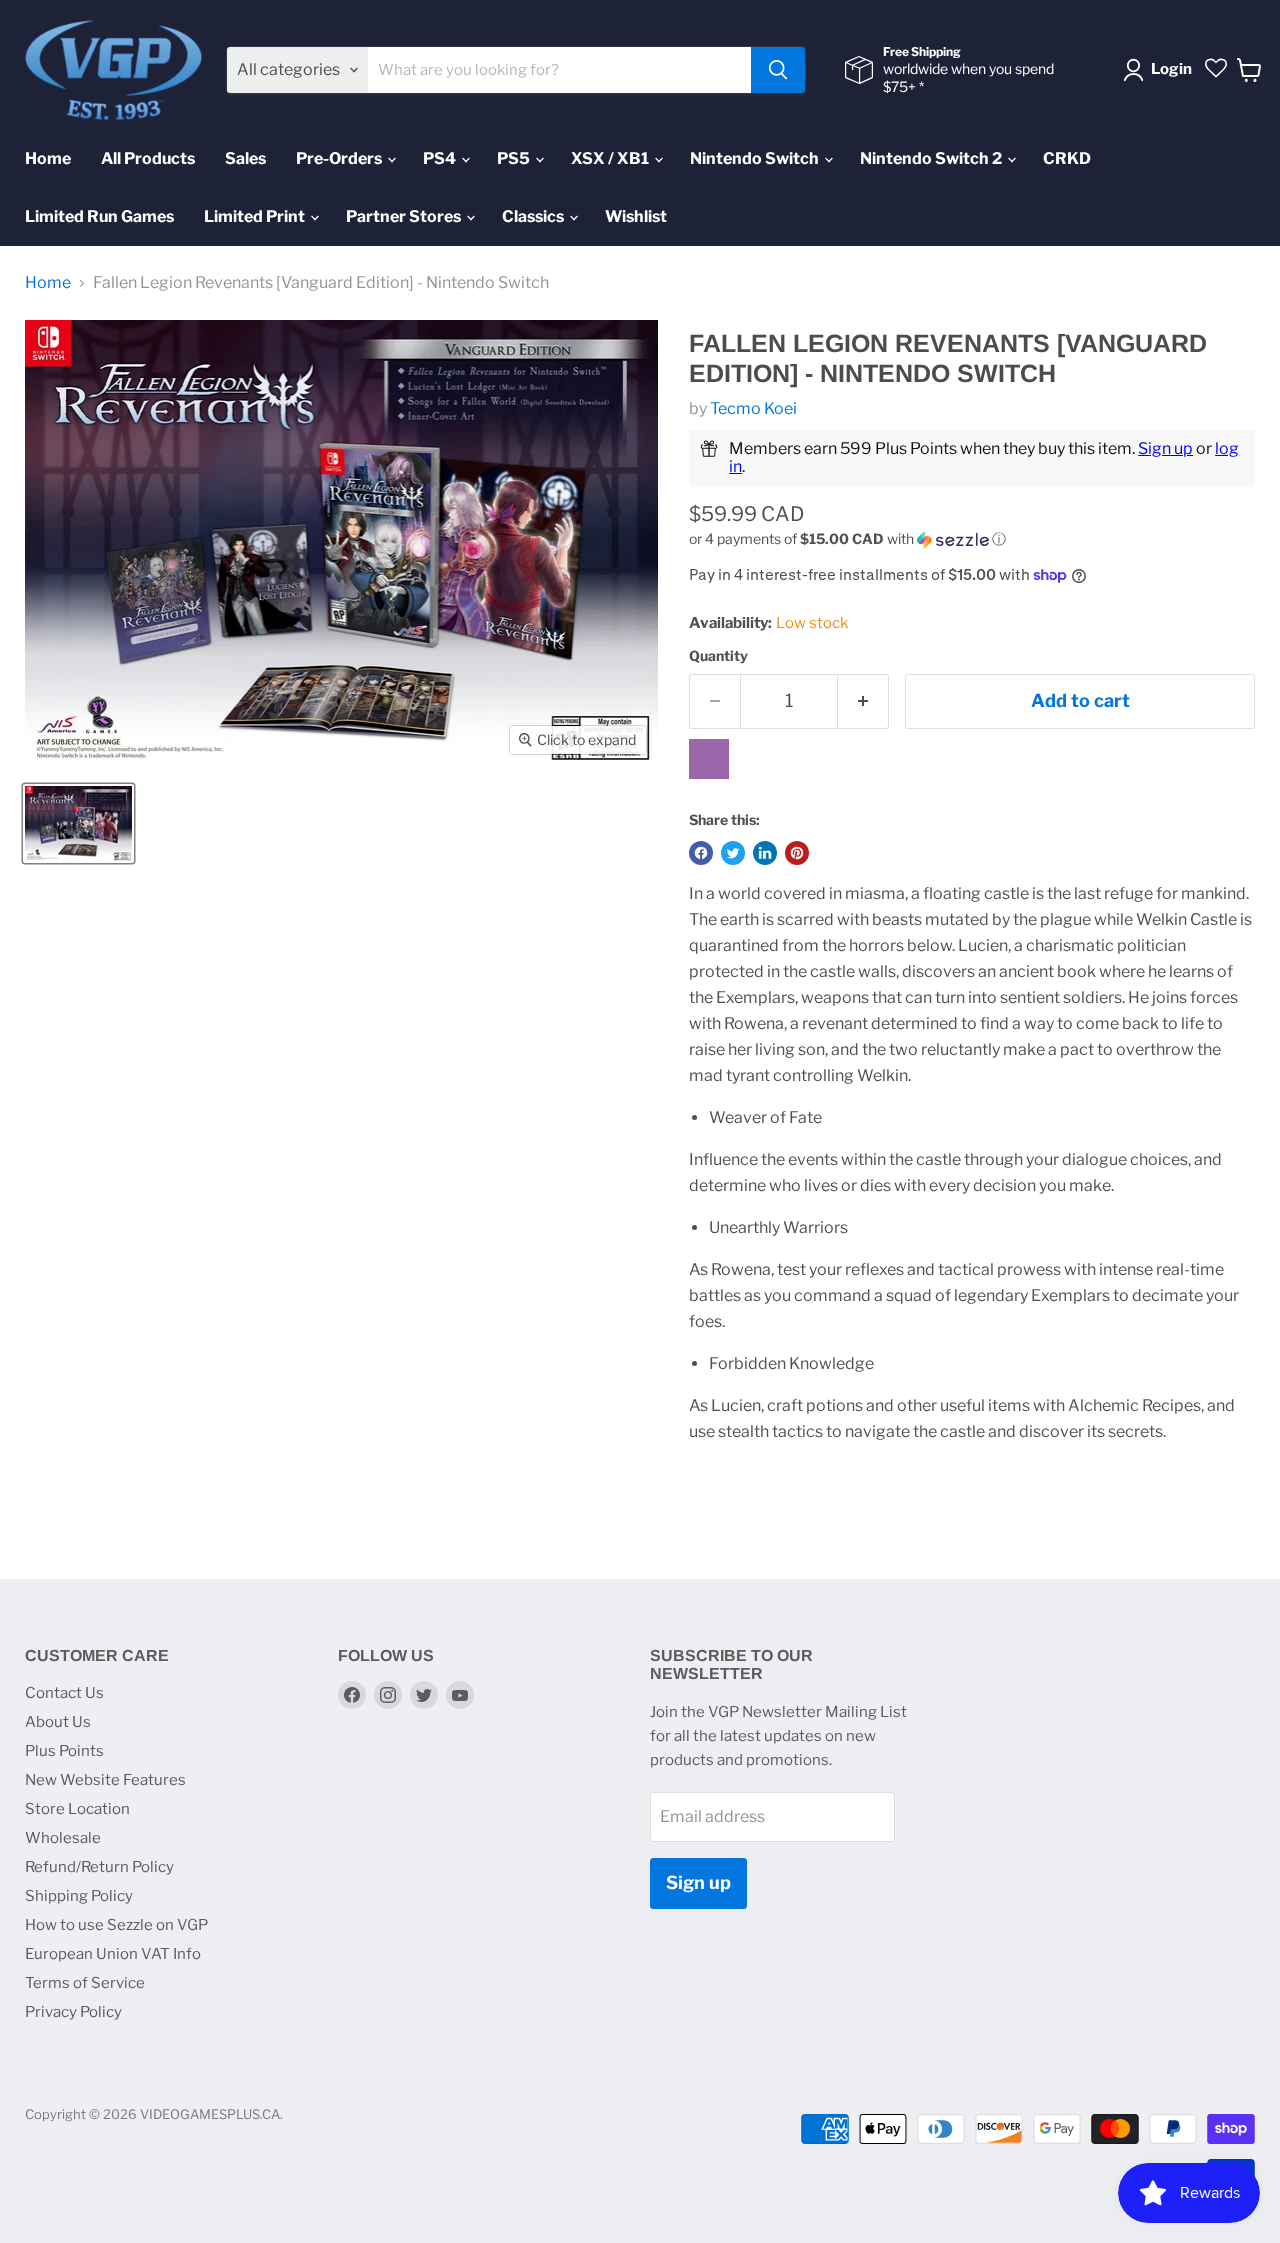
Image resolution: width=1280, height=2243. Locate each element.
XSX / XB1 (611, 158)
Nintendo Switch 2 (932, 158)
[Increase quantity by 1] (863, 701)
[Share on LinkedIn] (765, 853)
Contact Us (64, 1693)
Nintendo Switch (756, 158)
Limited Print (256, 216)
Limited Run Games (99, 216)
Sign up (1165, 448)
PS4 (441, 158)
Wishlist (636, 216)
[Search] (778, 70)
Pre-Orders (340, 158)
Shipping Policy (79, 1896)
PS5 (515, 158)
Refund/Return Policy (99, 1867)
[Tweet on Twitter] (733, 853)
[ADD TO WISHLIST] (709, 759)
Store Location (77, 1809)
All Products (148, 158)
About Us (58, 1722)
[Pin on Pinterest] (797, 853)
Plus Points (64, 1751)
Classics (534, 216)
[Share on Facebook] (701, 853)
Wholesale (63, 1838)
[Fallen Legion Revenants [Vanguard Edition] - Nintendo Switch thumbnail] (78, 823)
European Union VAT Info (113, 1954)
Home (48, 158)
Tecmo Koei (753, 408)
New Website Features (105, 1780)
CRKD (1067, 158)
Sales (245, 158)
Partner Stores (405, 216)
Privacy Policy (73, 2012)
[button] (972, 539)
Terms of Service (85, 1983)
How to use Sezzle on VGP (116, 1925)
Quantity (718, 656)
